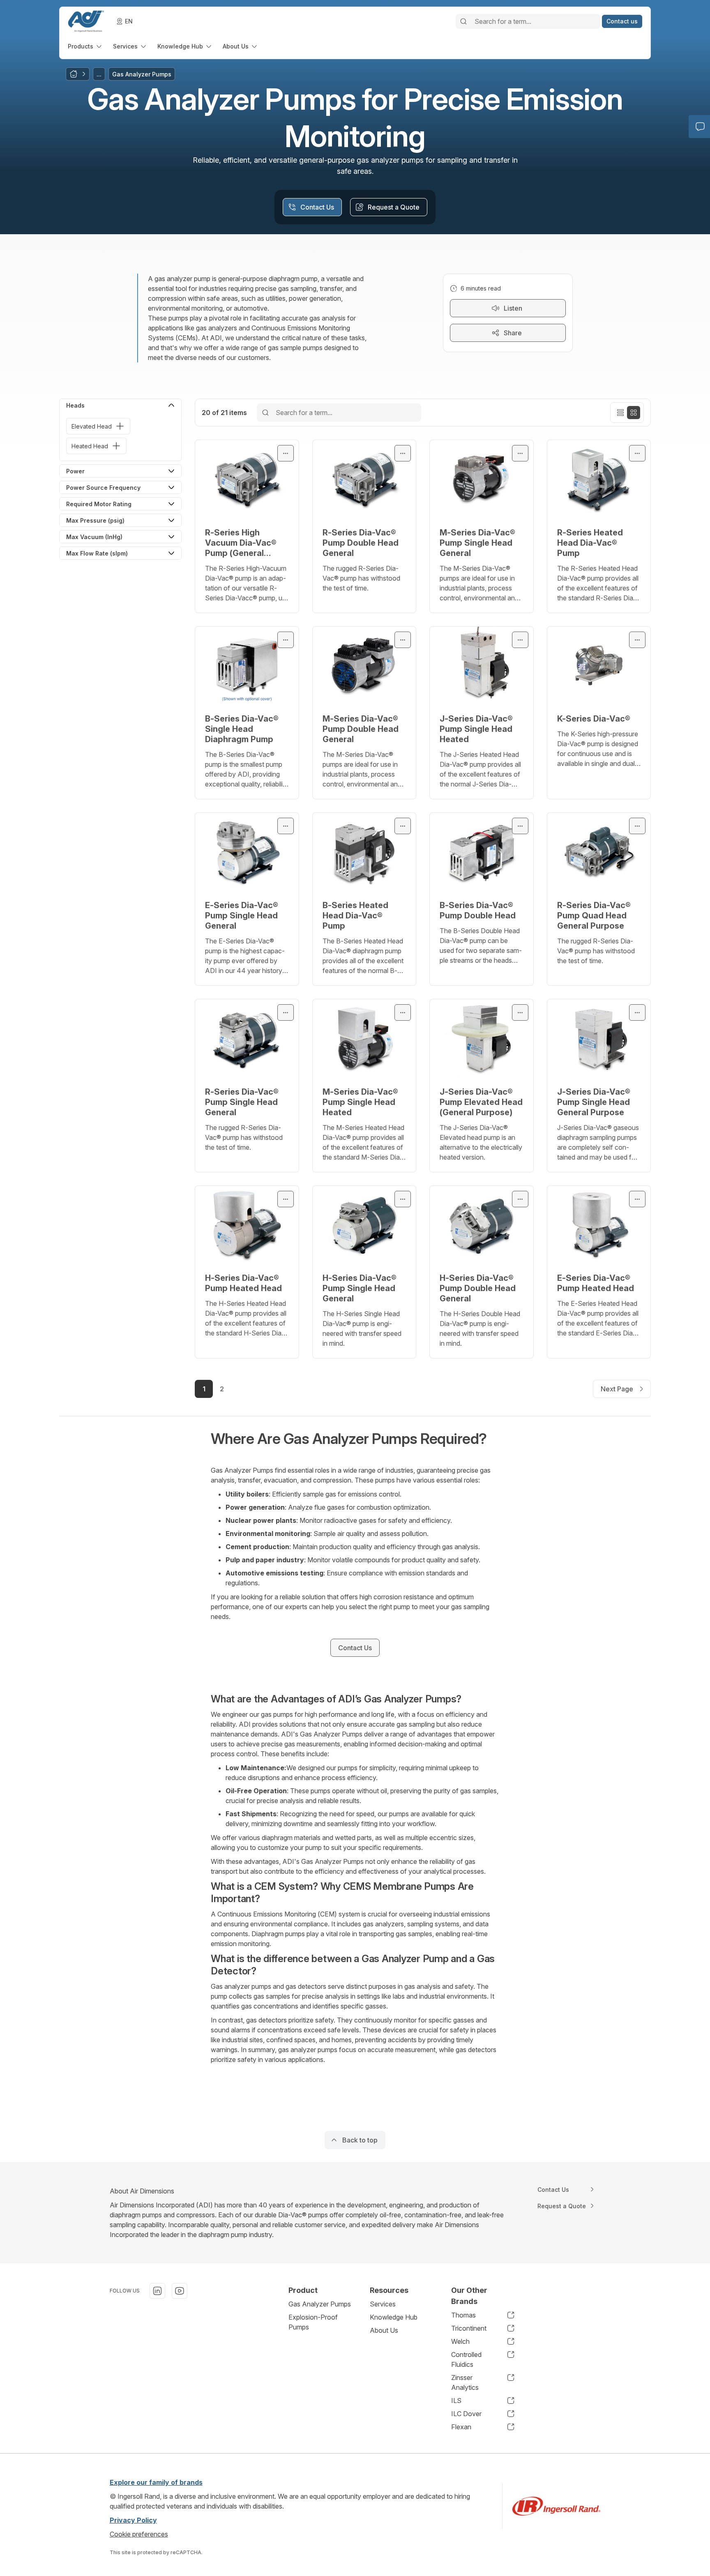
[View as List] (620, 413)
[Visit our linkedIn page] (157, 2291)
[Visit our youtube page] (180, 2291)
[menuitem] (85, 46)
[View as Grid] (634, 413)
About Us (384, 2330)
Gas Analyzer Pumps (320, 2304)
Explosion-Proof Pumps (313, 2322)
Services (383, 2304)
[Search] (463, 21)
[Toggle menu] (286, 453)
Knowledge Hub (394, 2317)
